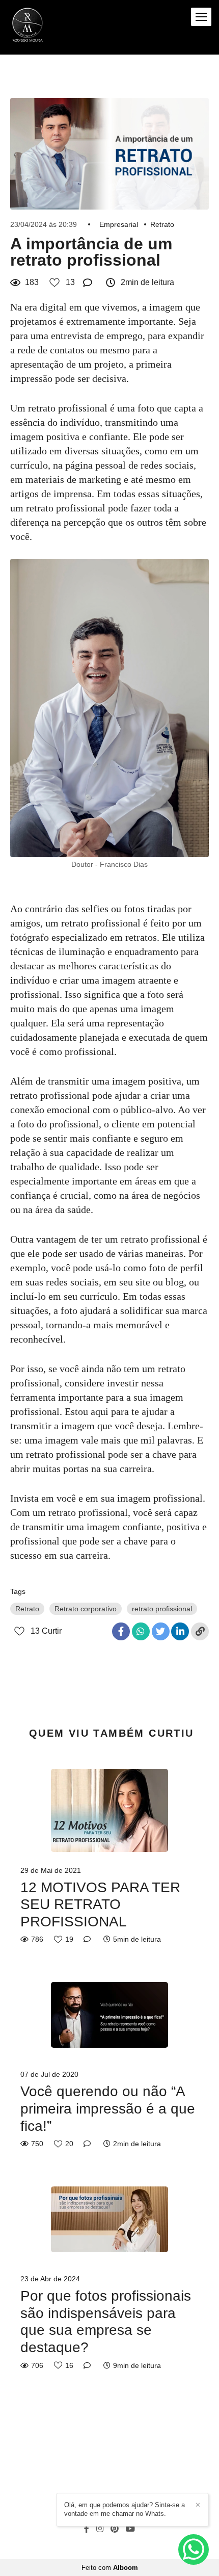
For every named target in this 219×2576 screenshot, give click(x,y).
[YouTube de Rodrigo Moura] (130, 2529)
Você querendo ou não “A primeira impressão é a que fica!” (108, 2108)
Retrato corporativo (86, 1609)
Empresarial (119, 224)
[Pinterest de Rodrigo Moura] (115, 2529)
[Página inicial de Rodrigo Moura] (28, 27)
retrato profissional (162, 1609)
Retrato (162, 224)
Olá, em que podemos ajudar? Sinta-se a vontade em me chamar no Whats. (125, 2509)
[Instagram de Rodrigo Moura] (100, 2529)
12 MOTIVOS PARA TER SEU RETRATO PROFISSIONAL (100, 1904)
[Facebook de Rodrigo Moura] (87, 2529)
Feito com (110, 2568)
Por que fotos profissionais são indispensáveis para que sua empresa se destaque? (106, 2322)
